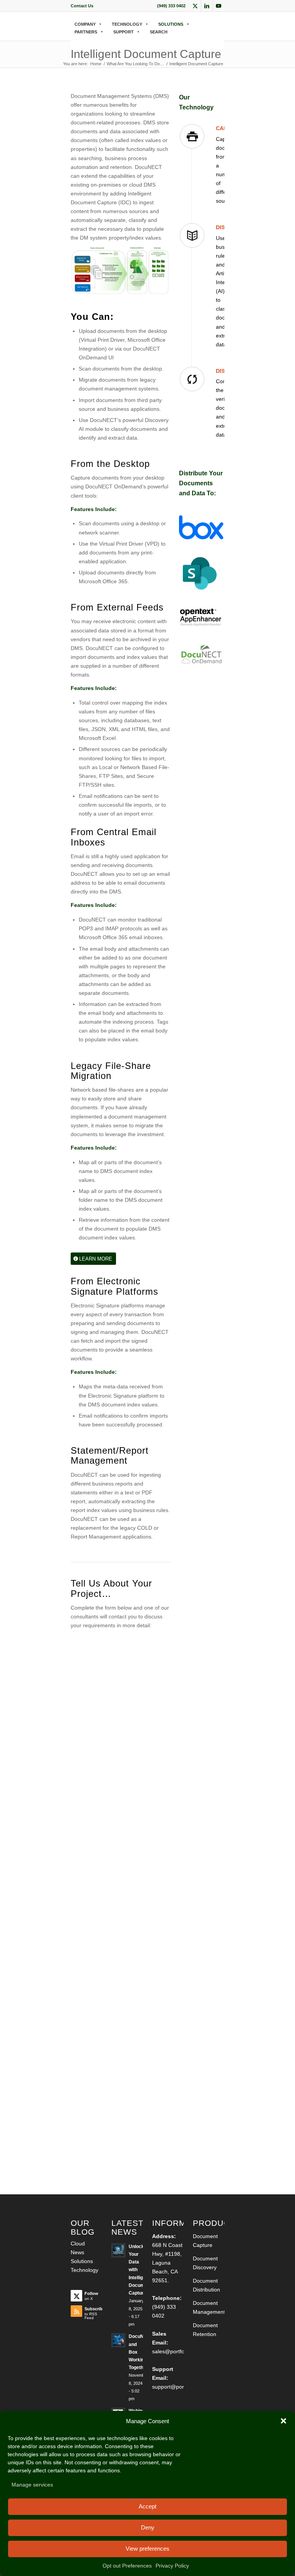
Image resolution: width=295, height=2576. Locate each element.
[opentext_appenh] (201, 618)
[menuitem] (82, 6)
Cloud (78, 2243)
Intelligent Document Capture (146, 54)
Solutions (82, 2261)
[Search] (73, 40)
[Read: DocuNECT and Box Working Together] (118, 2340)
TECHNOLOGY (127, 24)
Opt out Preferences (127, 2566)
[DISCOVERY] (192, 235)
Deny (148, 2527)
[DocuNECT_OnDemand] (201, 654)
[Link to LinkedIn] (207, 6)
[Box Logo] (201, 527)
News (77, 2252)
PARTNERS (86, 32)
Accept (147, 2506)
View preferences (147, 2549)
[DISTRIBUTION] (192, 379)
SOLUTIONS (171, 24)
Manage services (32, 2485)
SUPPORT (123, 32)
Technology (85, 2270)
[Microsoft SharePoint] (201, 574)
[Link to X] (195, 6)
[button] (283, 2421)
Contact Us (82, 6)
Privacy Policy (172, 2566)
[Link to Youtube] (219, 6)
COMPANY (85, 24)
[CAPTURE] (192, 136)
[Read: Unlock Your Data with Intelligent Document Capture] (118, 2250)
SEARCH (159, 32)
